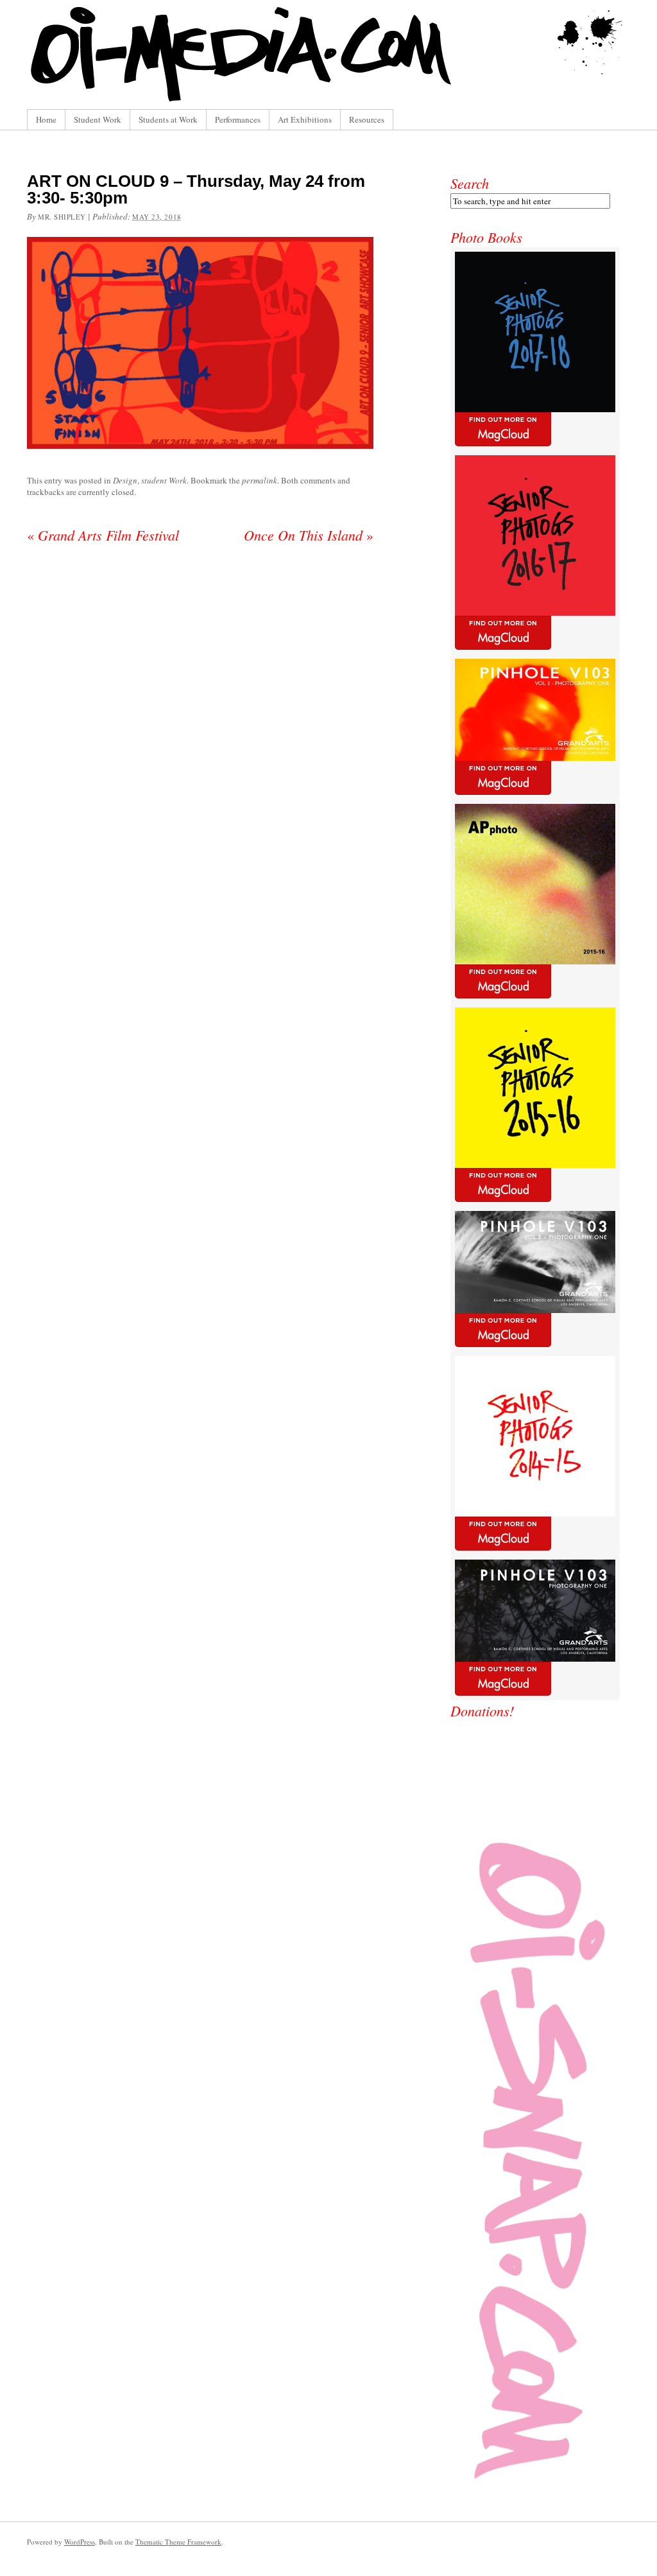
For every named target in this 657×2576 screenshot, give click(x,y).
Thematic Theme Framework (178, 2542)
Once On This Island (309, 535)
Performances (238, 119)
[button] (200, 343)
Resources (367, 119)
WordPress (80, 2542)
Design (125, 480)
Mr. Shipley (62, 217)
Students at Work (168, 119)
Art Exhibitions (305, 119)
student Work (164, 480)
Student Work (98, 119)
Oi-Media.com (328, 55)
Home (46, 119)
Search (470, 183)
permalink (260, 480)
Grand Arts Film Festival (103, 535)
